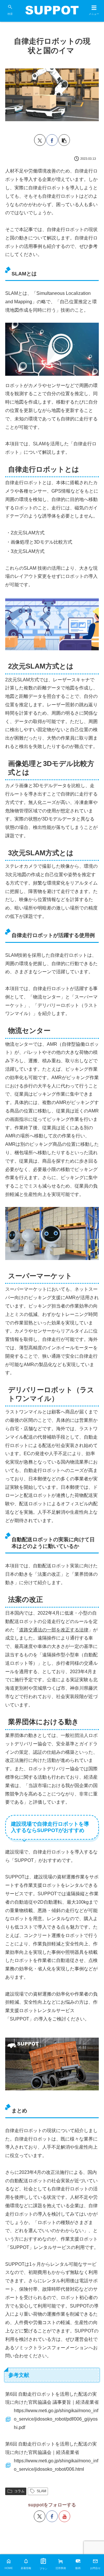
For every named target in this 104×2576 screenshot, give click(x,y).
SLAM (41, 2491)
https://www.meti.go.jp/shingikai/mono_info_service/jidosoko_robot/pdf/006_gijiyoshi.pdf (56, 2419)
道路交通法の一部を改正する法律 (54, 1630)
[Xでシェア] (40, 140)
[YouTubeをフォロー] (64, 2516)
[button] (64, 140)
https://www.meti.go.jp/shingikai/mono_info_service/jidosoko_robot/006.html (56, 2465)
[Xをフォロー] (40, 2516)
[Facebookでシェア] (52, 140)
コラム (19, 2491)
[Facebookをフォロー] (52, 2516)
